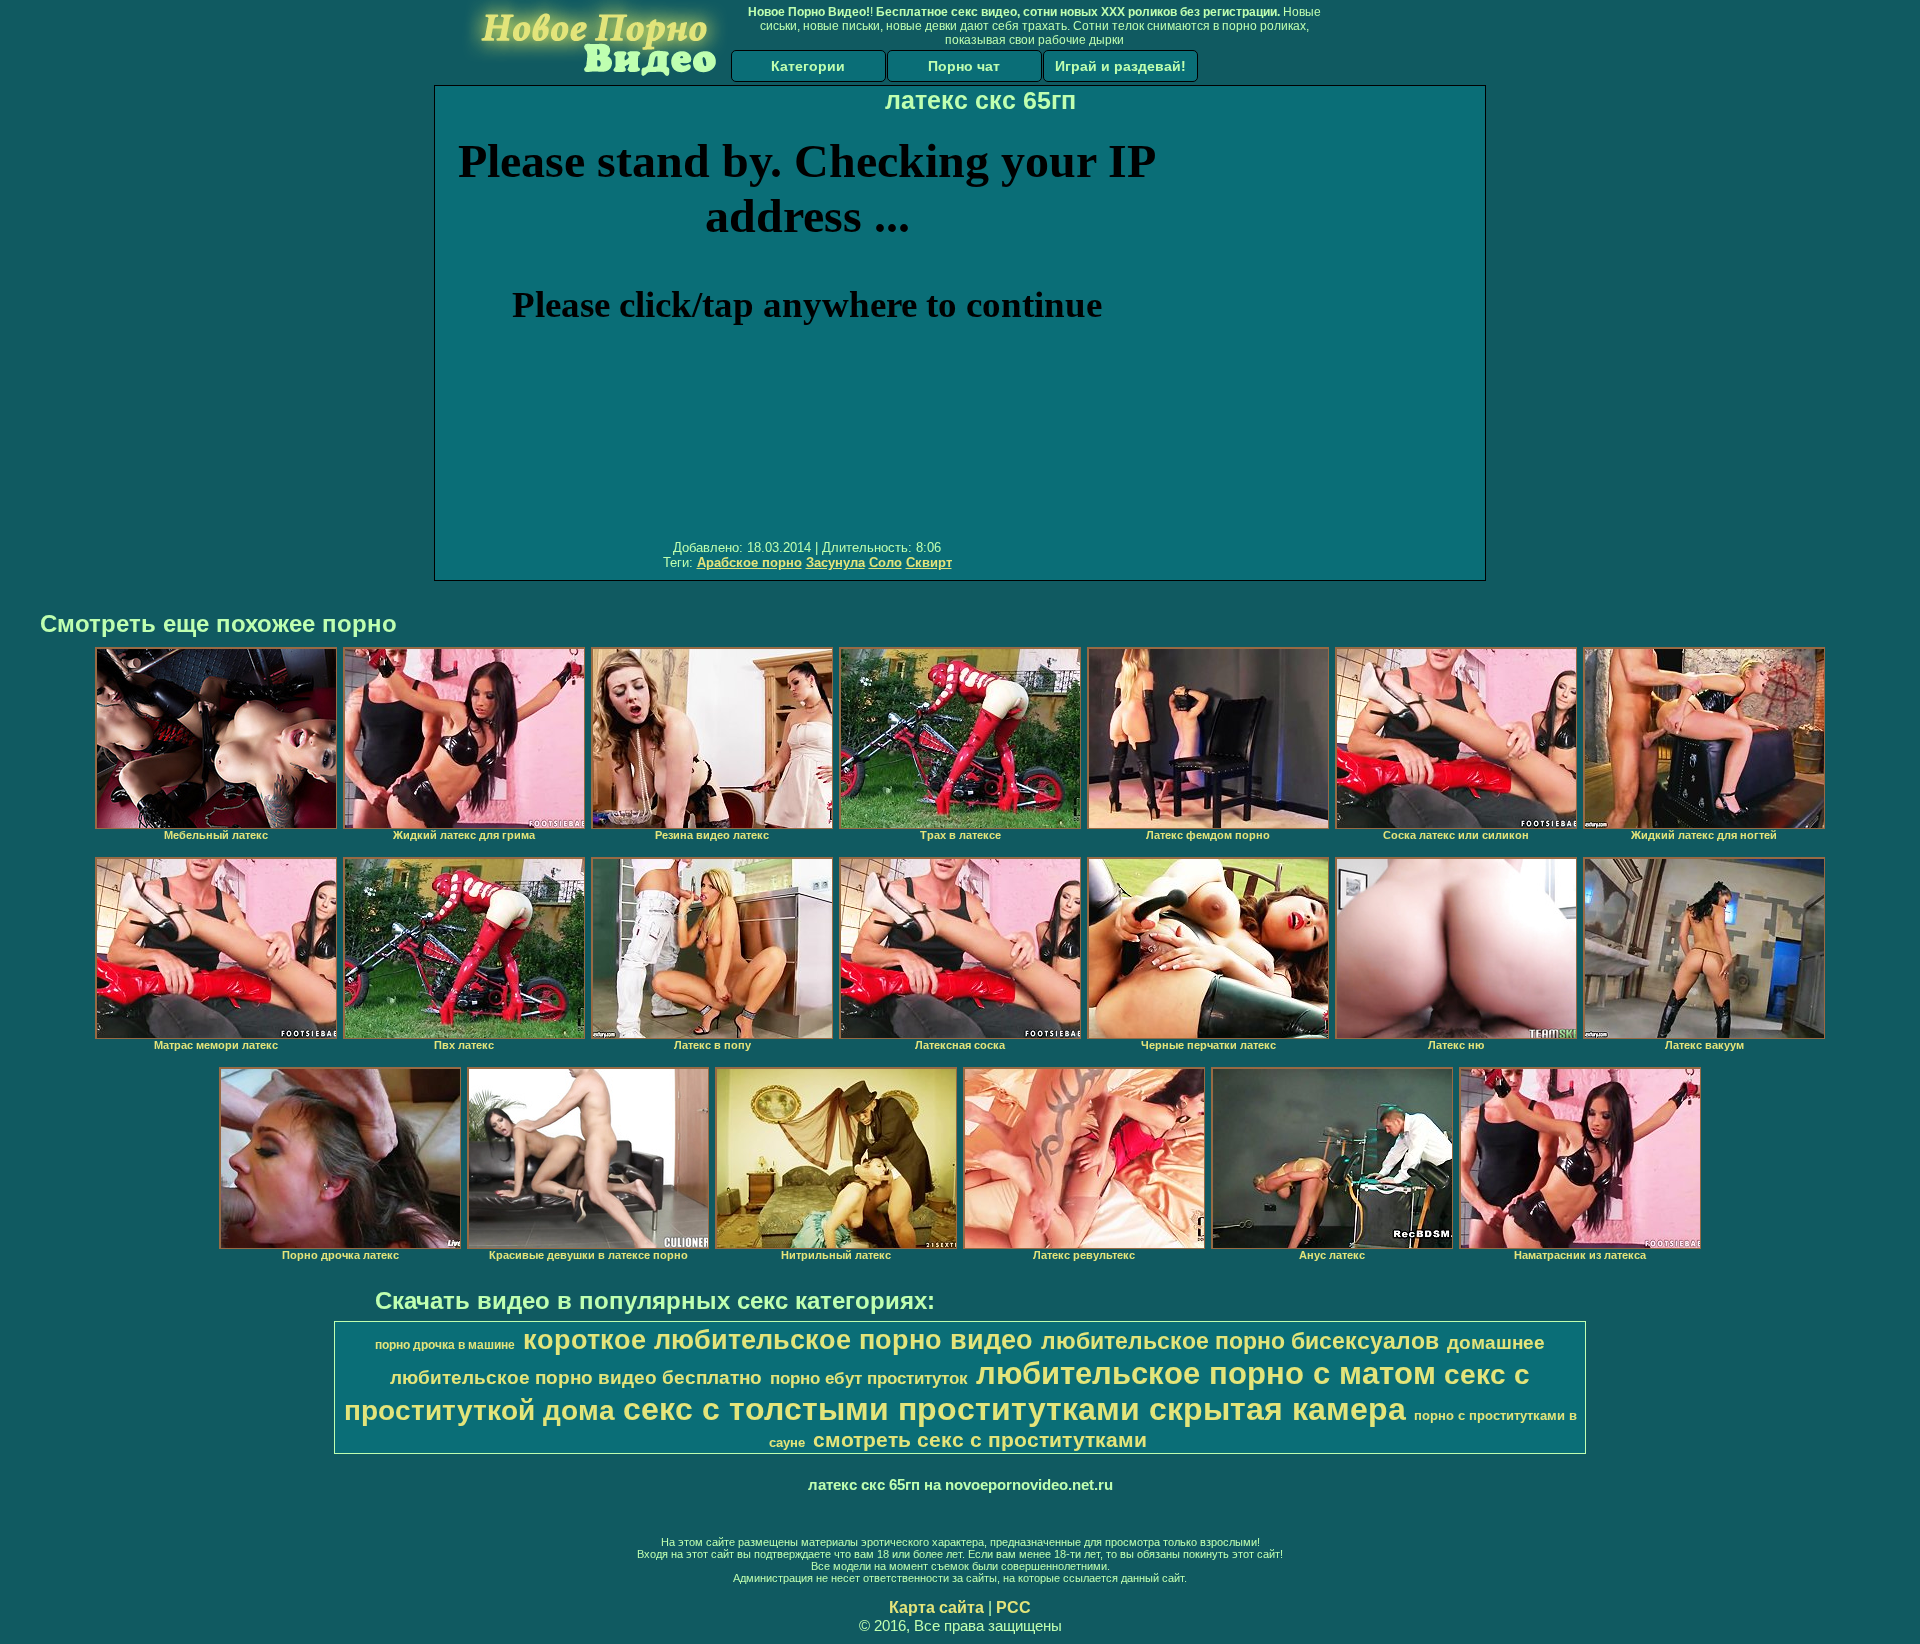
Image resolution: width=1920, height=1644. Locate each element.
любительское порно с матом (1206, 1373)
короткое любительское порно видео (778, 1340)
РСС (1013, 1607)
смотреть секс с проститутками (980, 1440)
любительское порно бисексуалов (1240, 1341)
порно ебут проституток (869, 1378)
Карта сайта (936, 1607)
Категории (808, 66)
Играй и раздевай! (1120, 66)
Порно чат (964, 66)
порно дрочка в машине (445, 1345)
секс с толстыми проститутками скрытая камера (1014, 1409)
